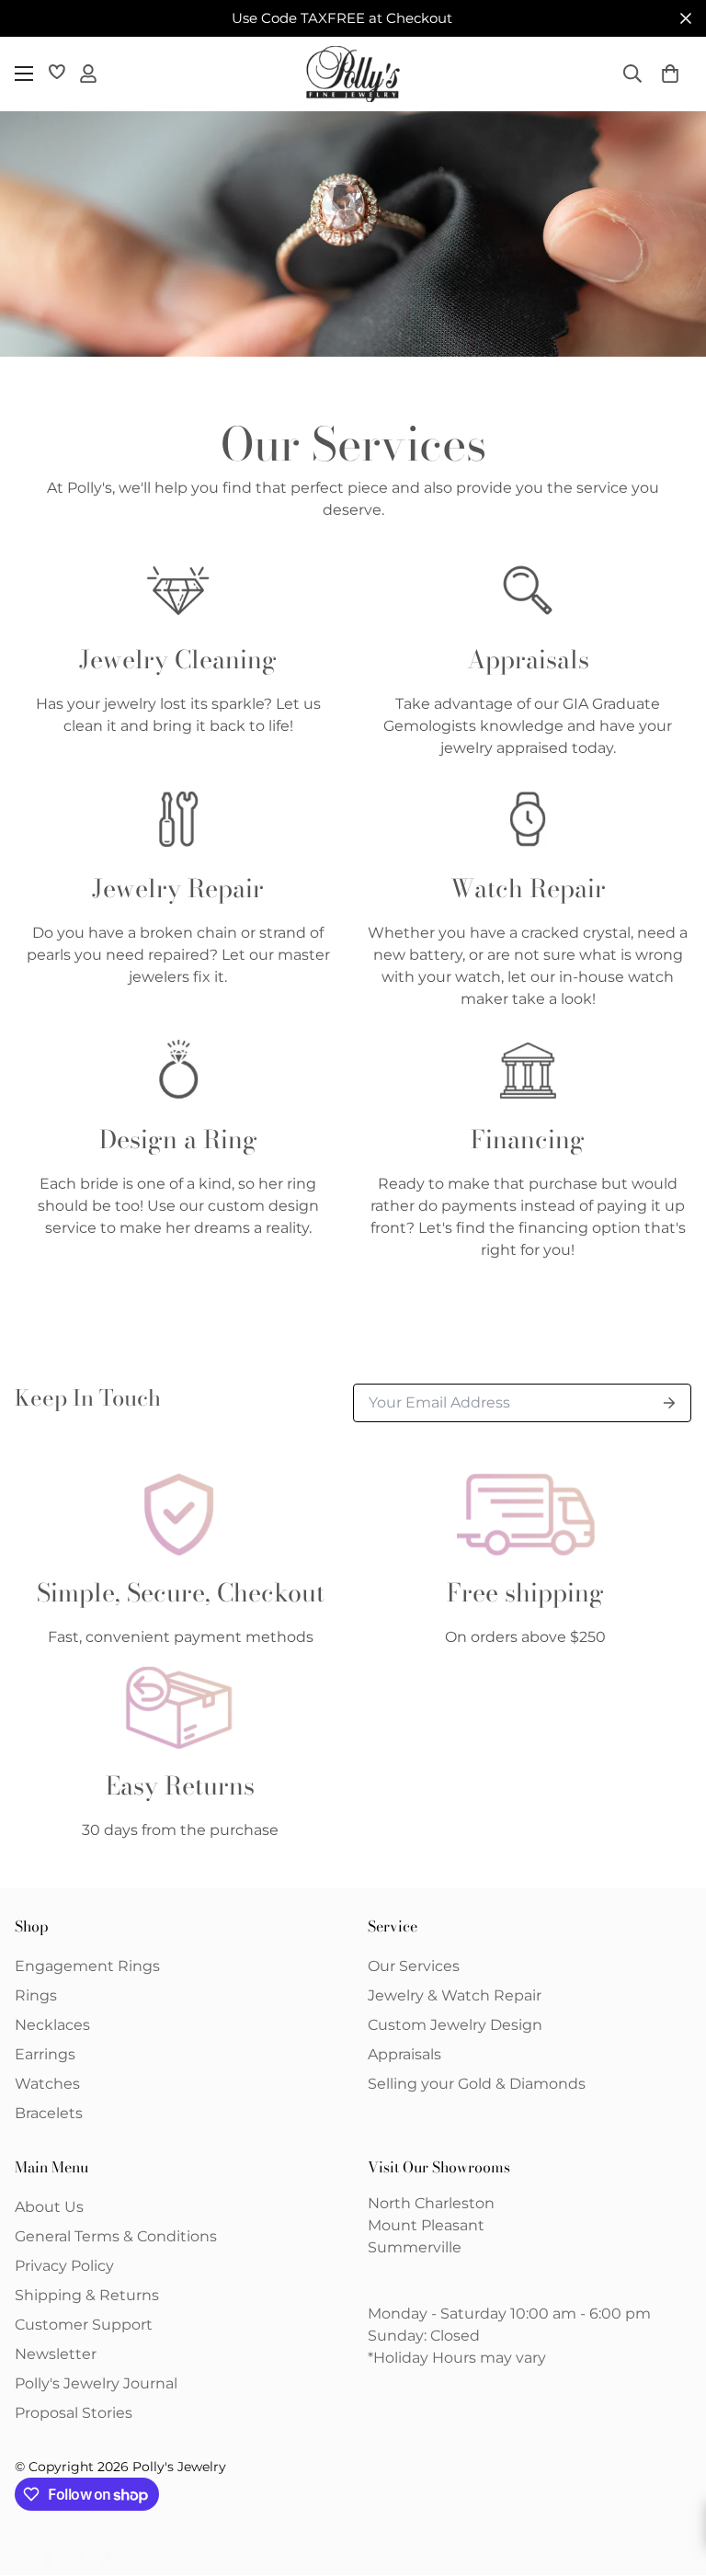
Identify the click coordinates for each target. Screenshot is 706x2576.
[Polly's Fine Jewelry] (353, 74)
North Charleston (431, 2203)
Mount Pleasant (426, 2225)
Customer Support (84, 2325)
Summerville (415, 2247)
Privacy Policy (64, 2266)
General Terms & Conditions (116, 2236)
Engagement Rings (87, 1966)
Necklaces (52, 2025)
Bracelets (49, 2113)
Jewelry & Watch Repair (455, 1995)
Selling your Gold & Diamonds (477, 2084)
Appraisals (404, 2054)
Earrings (45, 2054)
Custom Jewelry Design (455, 2025)
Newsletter (56, 2354)
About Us (49, 2207)
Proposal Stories (74, 2413)
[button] (670, 74)
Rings (36, 1995)
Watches (47, 2084)
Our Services (414, 1966)
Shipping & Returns (87, 2295)
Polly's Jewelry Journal (96, 2383)
